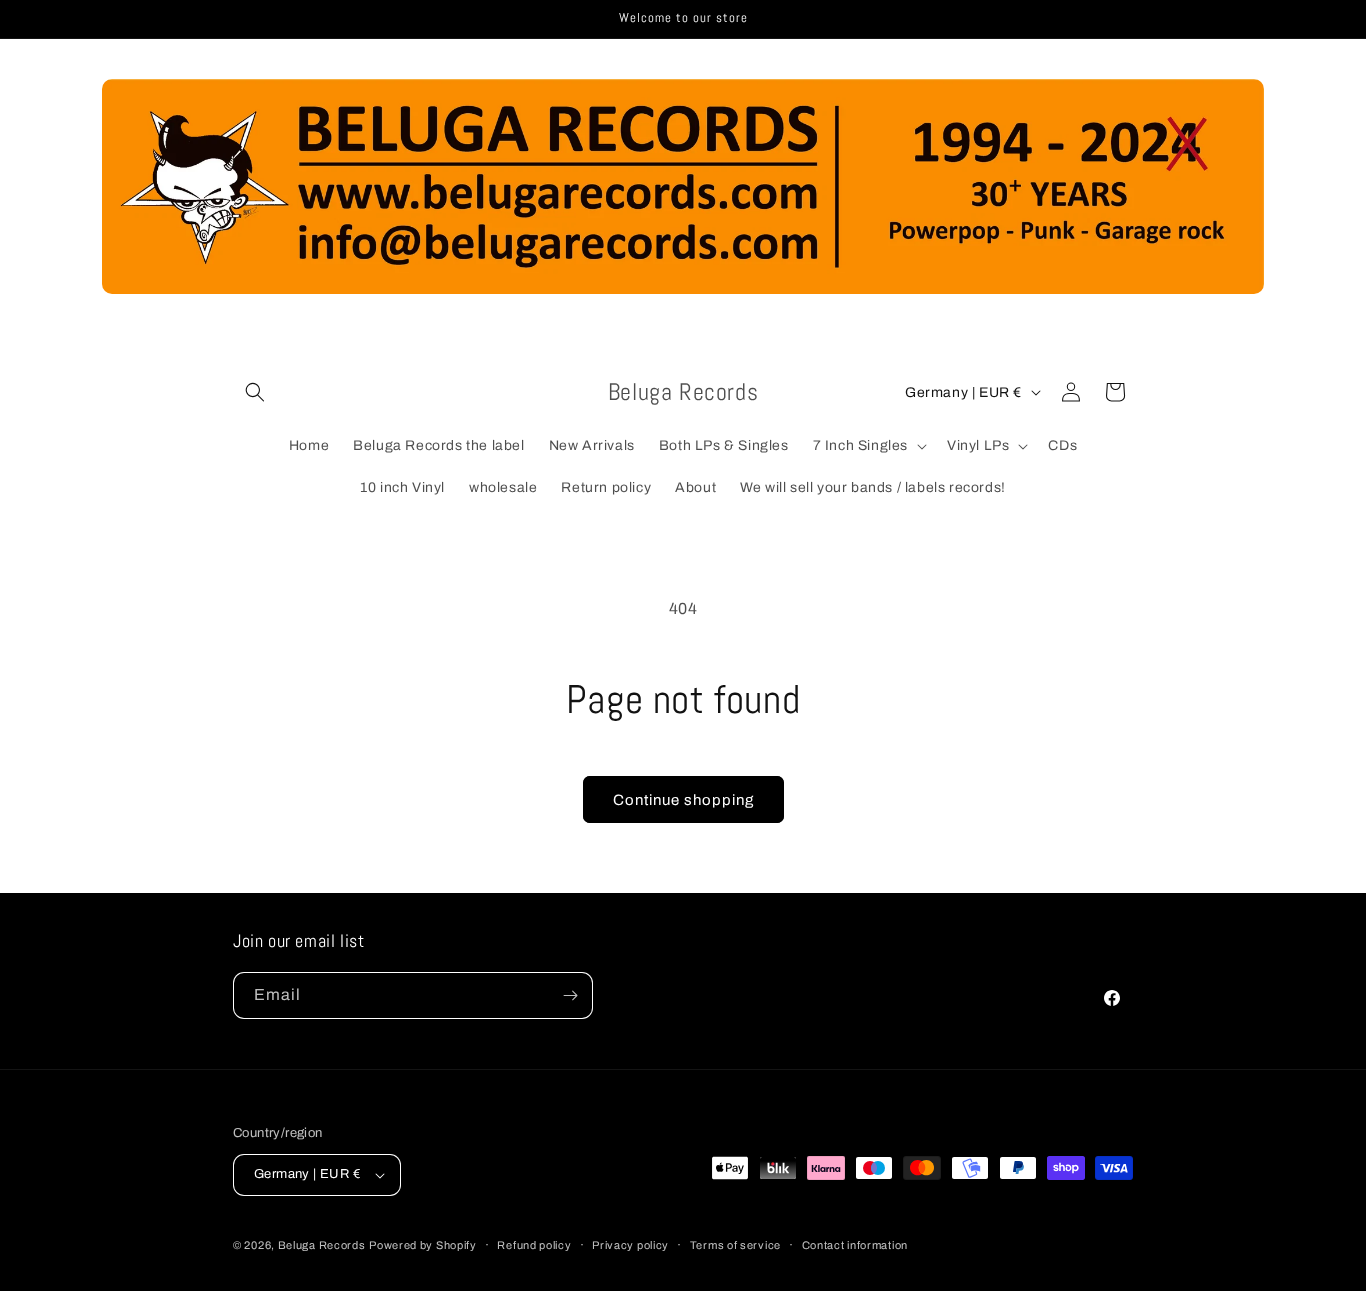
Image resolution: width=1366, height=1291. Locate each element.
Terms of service (735, 1245)
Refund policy (534, 1245)
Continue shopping (683, 800)
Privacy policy (630, 1245)
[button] (255, 392)
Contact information (855, 1245)
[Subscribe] (570, 995)
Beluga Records (322, 1245)
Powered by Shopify (423, 1245)
